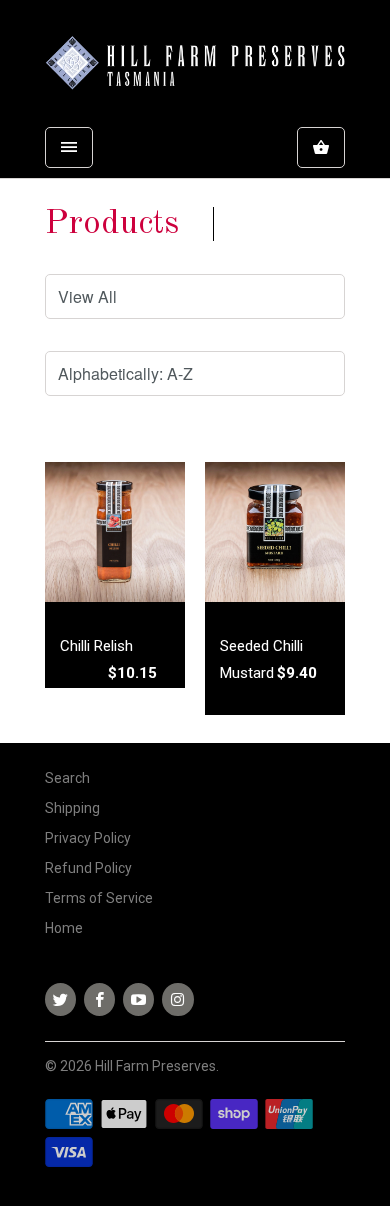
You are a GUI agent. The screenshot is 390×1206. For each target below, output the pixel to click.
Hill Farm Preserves (155, 1066)
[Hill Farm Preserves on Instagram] (177, 999)
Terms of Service (99, 898)
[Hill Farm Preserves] (195, 66)
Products (112, 224)
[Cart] (321, 147)
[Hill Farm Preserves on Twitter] (60, 999)
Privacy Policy (88, 838)
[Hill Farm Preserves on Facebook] (99, 999)
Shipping (72, 808)
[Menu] (69, 147)
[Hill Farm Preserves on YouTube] (138, 999)
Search (67, 778)
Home (64, 928)
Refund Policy (88, 868)
